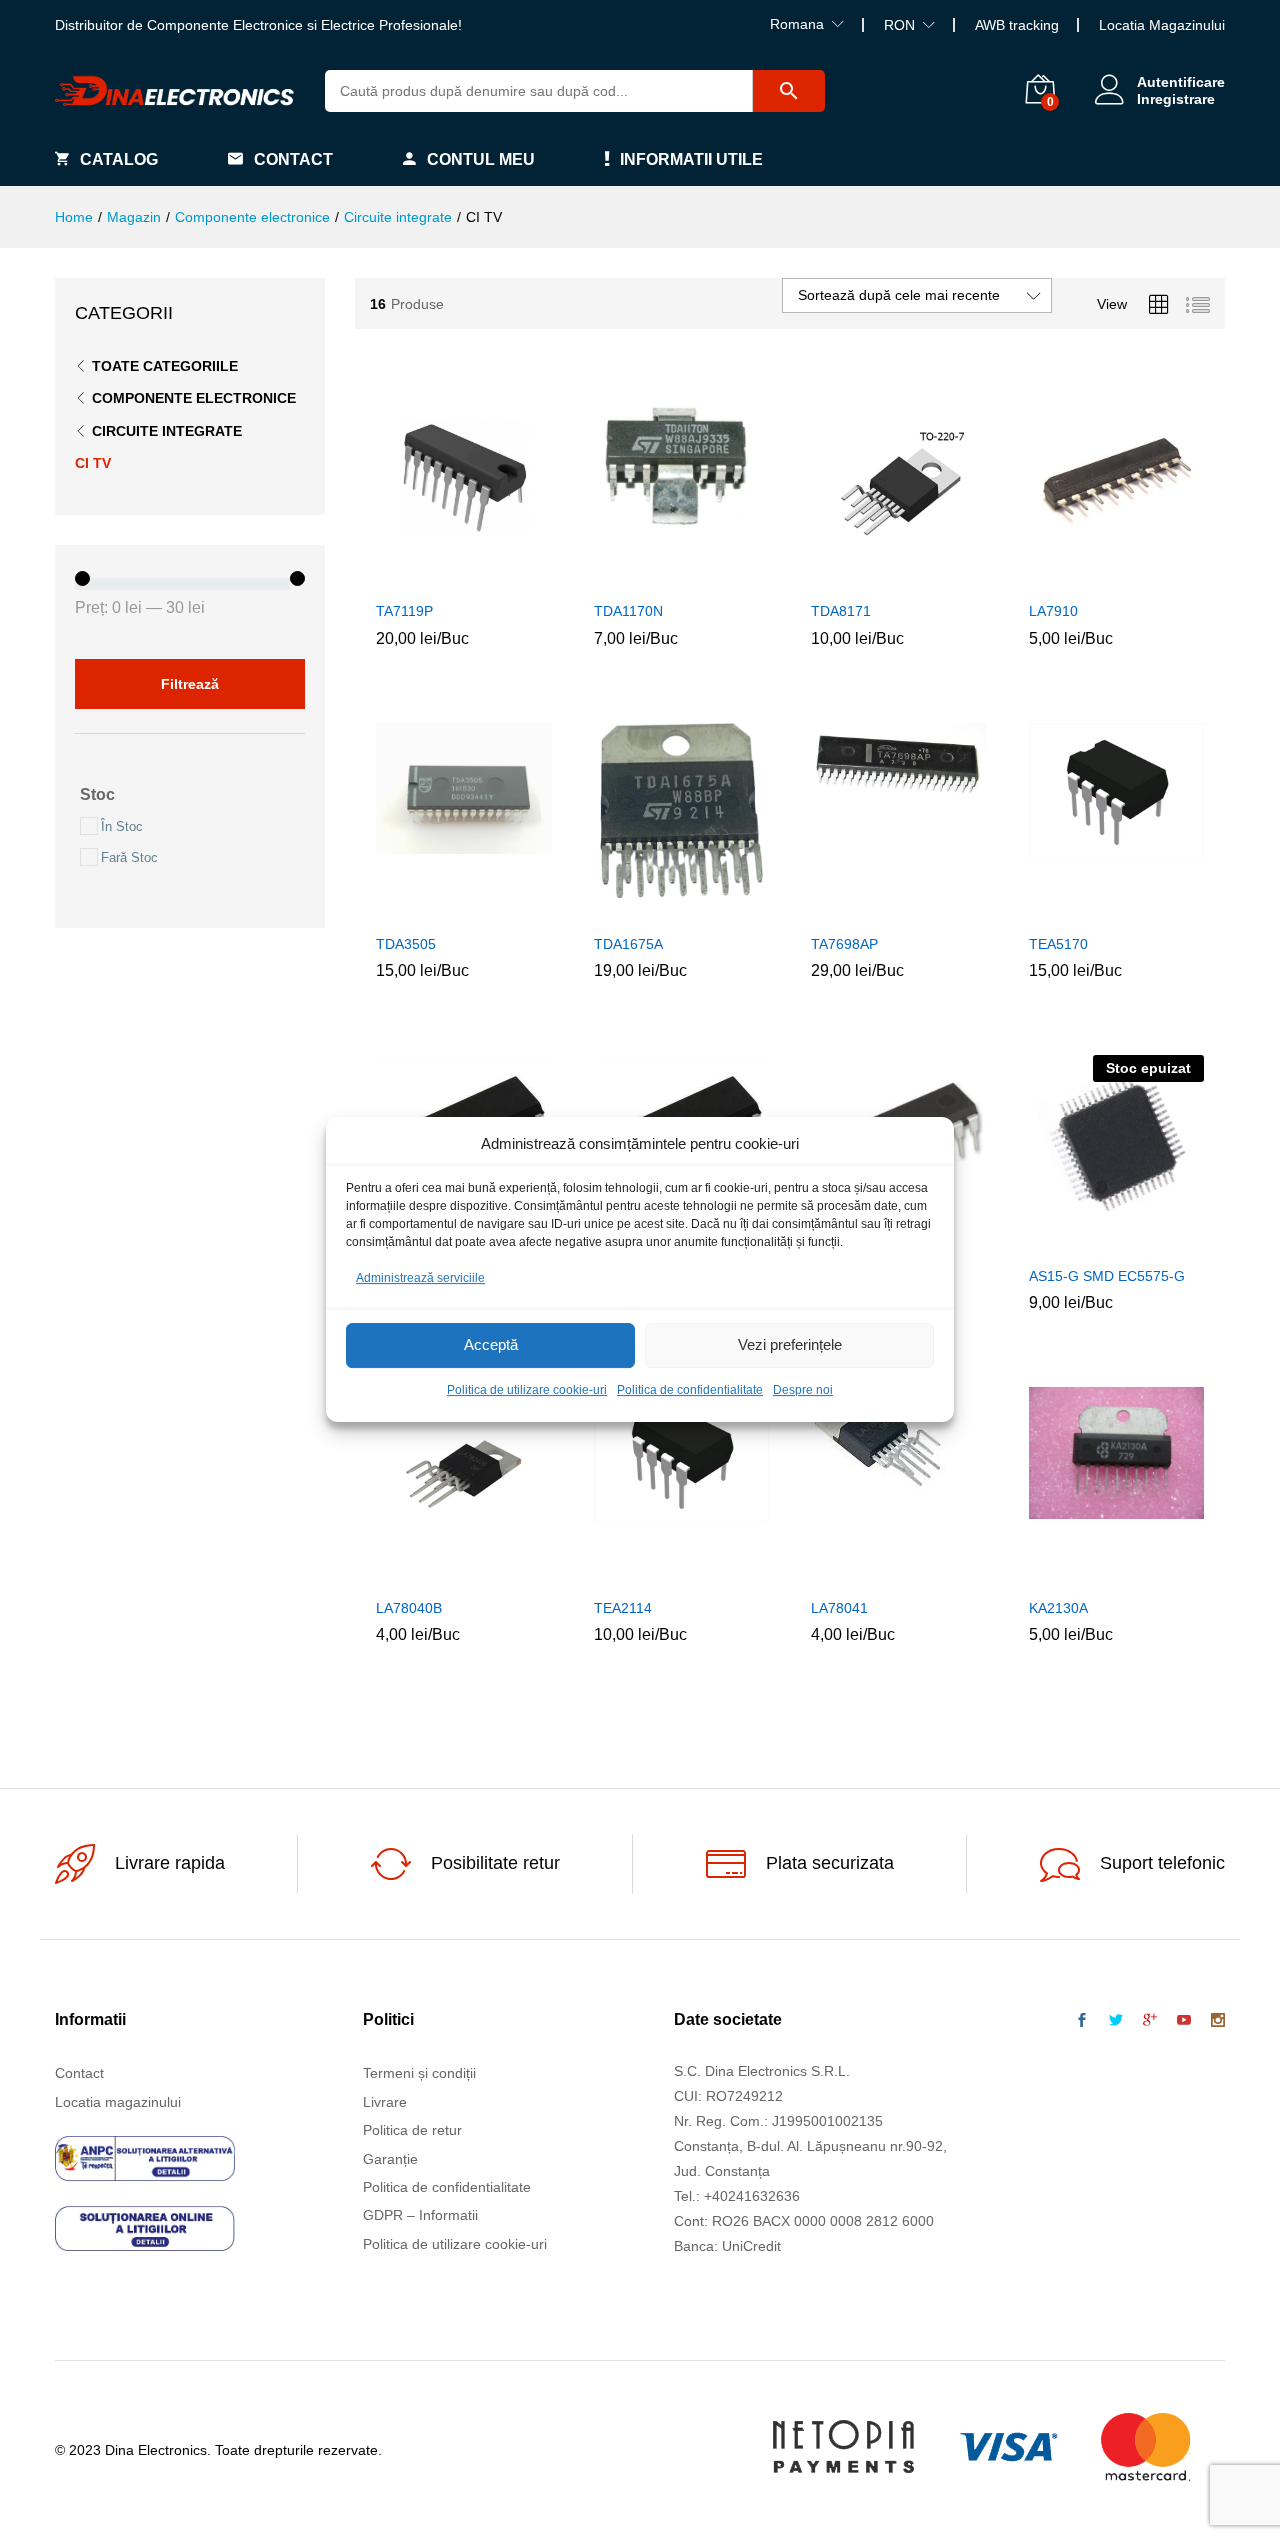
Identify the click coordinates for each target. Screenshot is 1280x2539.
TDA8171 (841, 611)
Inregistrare (1176, 99)
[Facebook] (1082, 2021)
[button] (418, 578)
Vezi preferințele (790, 1345)
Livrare (385, 2102)
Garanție (390, 2159)
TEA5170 (1058, 944)
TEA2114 (623, 1608)
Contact (293, 159)
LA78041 (839, 1608)
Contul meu (481, 159)
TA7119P (404, 611)
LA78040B (409, 1608)
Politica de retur (412, 2130)
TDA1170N (628, 611)
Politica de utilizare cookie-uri (527, 1390)
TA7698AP (844, 944)
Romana (797, 24)
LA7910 (1053, 611)
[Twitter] (1116, 2021)
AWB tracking (1017, 25)
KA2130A (1058, 1608)
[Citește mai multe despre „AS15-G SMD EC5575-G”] (1070, 1243)
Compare (510, 578)
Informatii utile (691, 159)
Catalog (119, 159)
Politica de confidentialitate (690, 1390)
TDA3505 (406, 944)
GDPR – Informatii (420, 2215)
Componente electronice (194, 398)
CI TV (93, 463)
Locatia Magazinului (1162, 25)
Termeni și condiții (419, 2073)
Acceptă (491, 1345)
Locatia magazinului (118, 2102)
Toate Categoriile (165, 366)
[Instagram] (1218, 2021)
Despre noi (803, 1390)
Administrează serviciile (420, 1278)
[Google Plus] (1150, 2021)
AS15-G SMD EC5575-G (1107, 1276)
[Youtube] (1184, 2021)
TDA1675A (628, 944)
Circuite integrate (167, 431)
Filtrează (190, 684)
